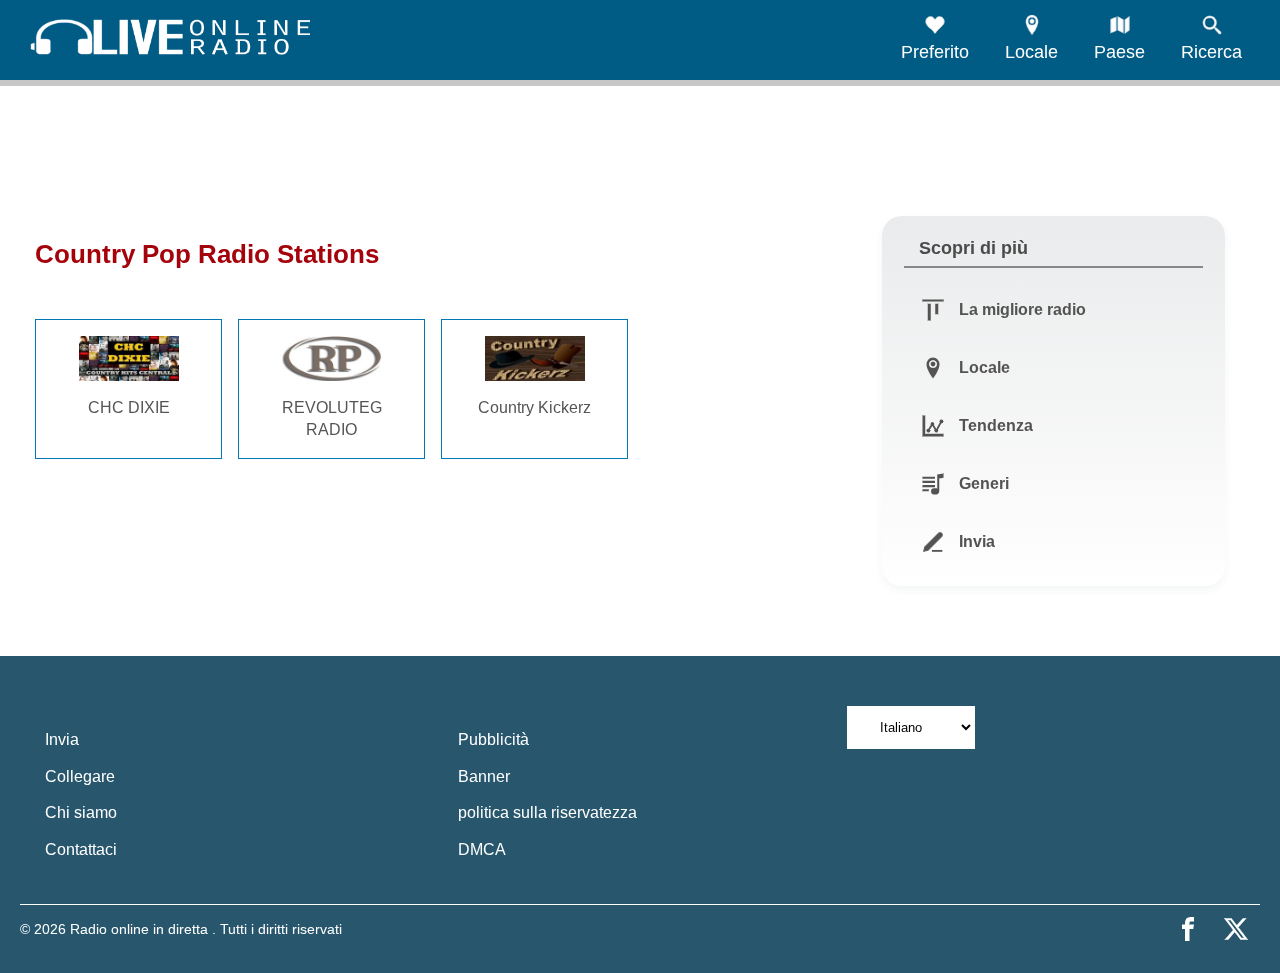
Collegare (80, 776)
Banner (484, 776)
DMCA (482, 849)
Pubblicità (493, 739)
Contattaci (81, 849)
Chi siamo (81, 812)
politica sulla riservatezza (547, 812)
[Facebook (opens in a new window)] (1188, 929)
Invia (62, 739)
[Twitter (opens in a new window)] (1236, 929)
